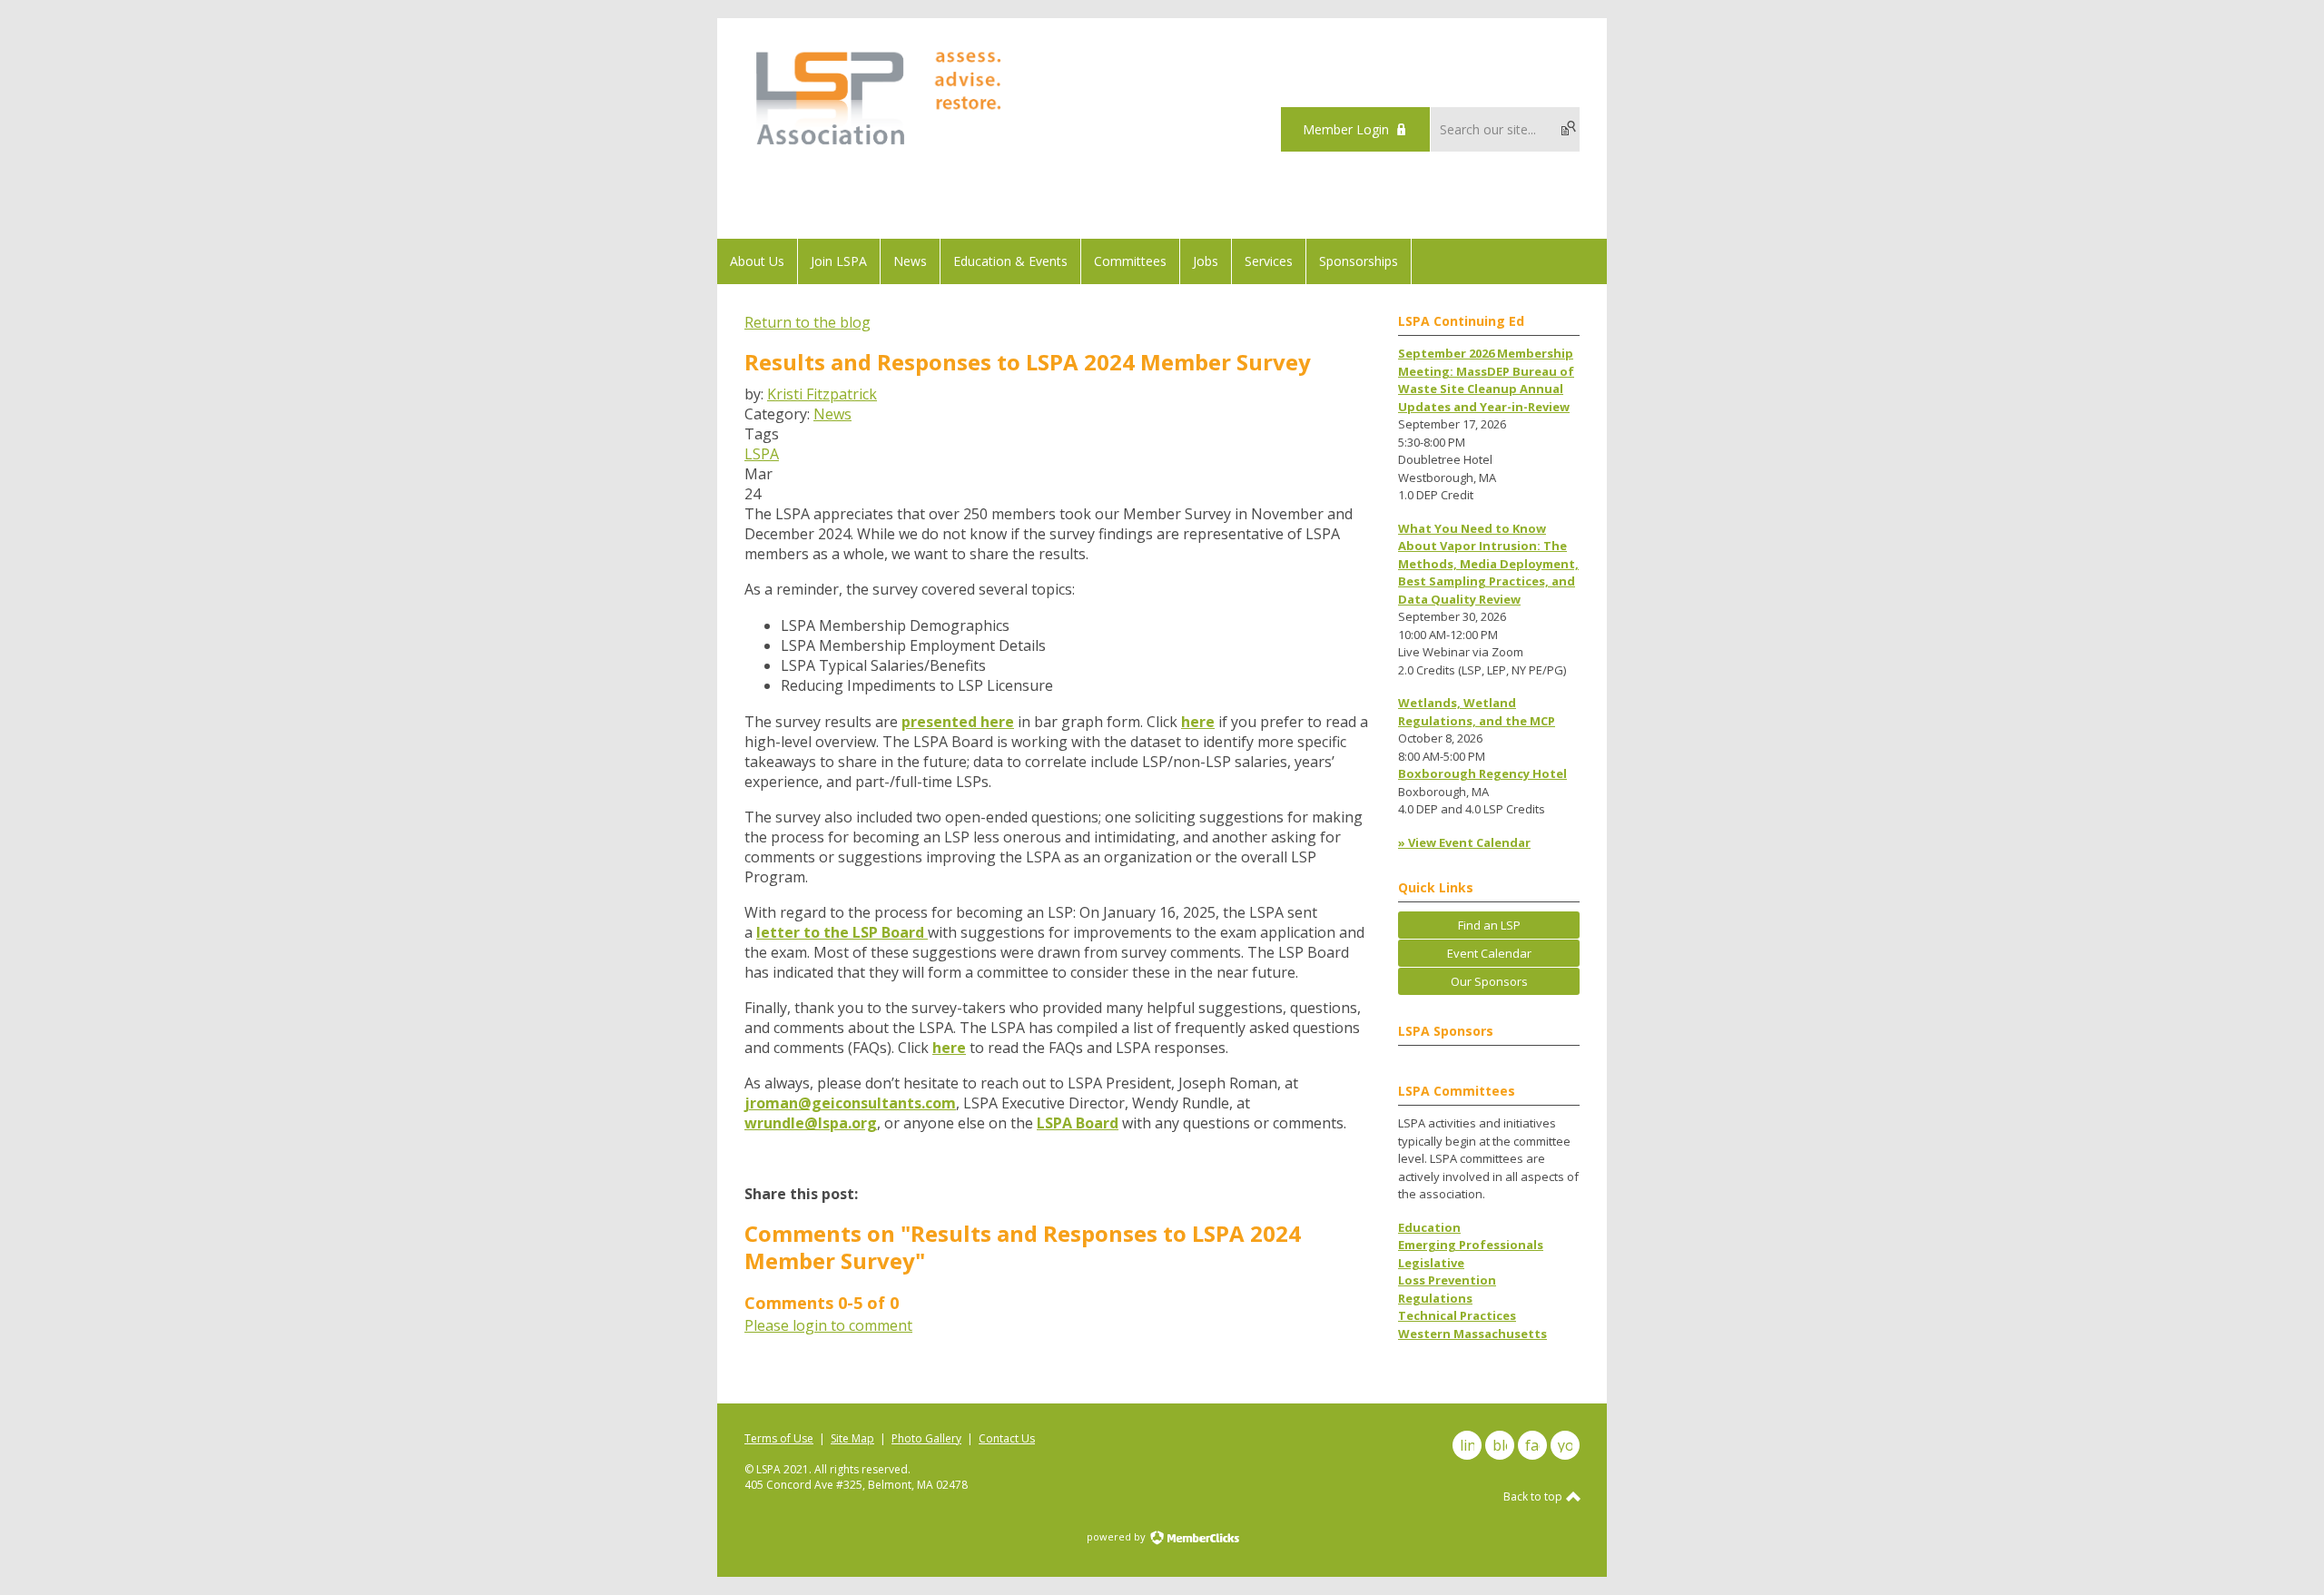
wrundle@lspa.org (811, 1123)
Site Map (852, 1438)
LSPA (762, 454)
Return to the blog (807, 322)
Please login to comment (828, 1325)
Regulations (1435, 1298)
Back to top (1534, 1497)
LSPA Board (1078, 1123)
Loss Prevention (1447, 1280)
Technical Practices (1457, 1315)
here (1198, 722)
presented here (958, 722)
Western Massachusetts (1472, 1334)
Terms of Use (779, 1438)
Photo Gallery (926, 1438)
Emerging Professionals (1471, 1245)
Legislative (1431, 1263)
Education (1429, 1227)
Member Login (1346, 129)
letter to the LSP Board (842, 932)
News (832, 414)
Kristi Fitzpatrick (822, 394)
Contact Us (1007, 1438)
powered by (1118, 1536)
